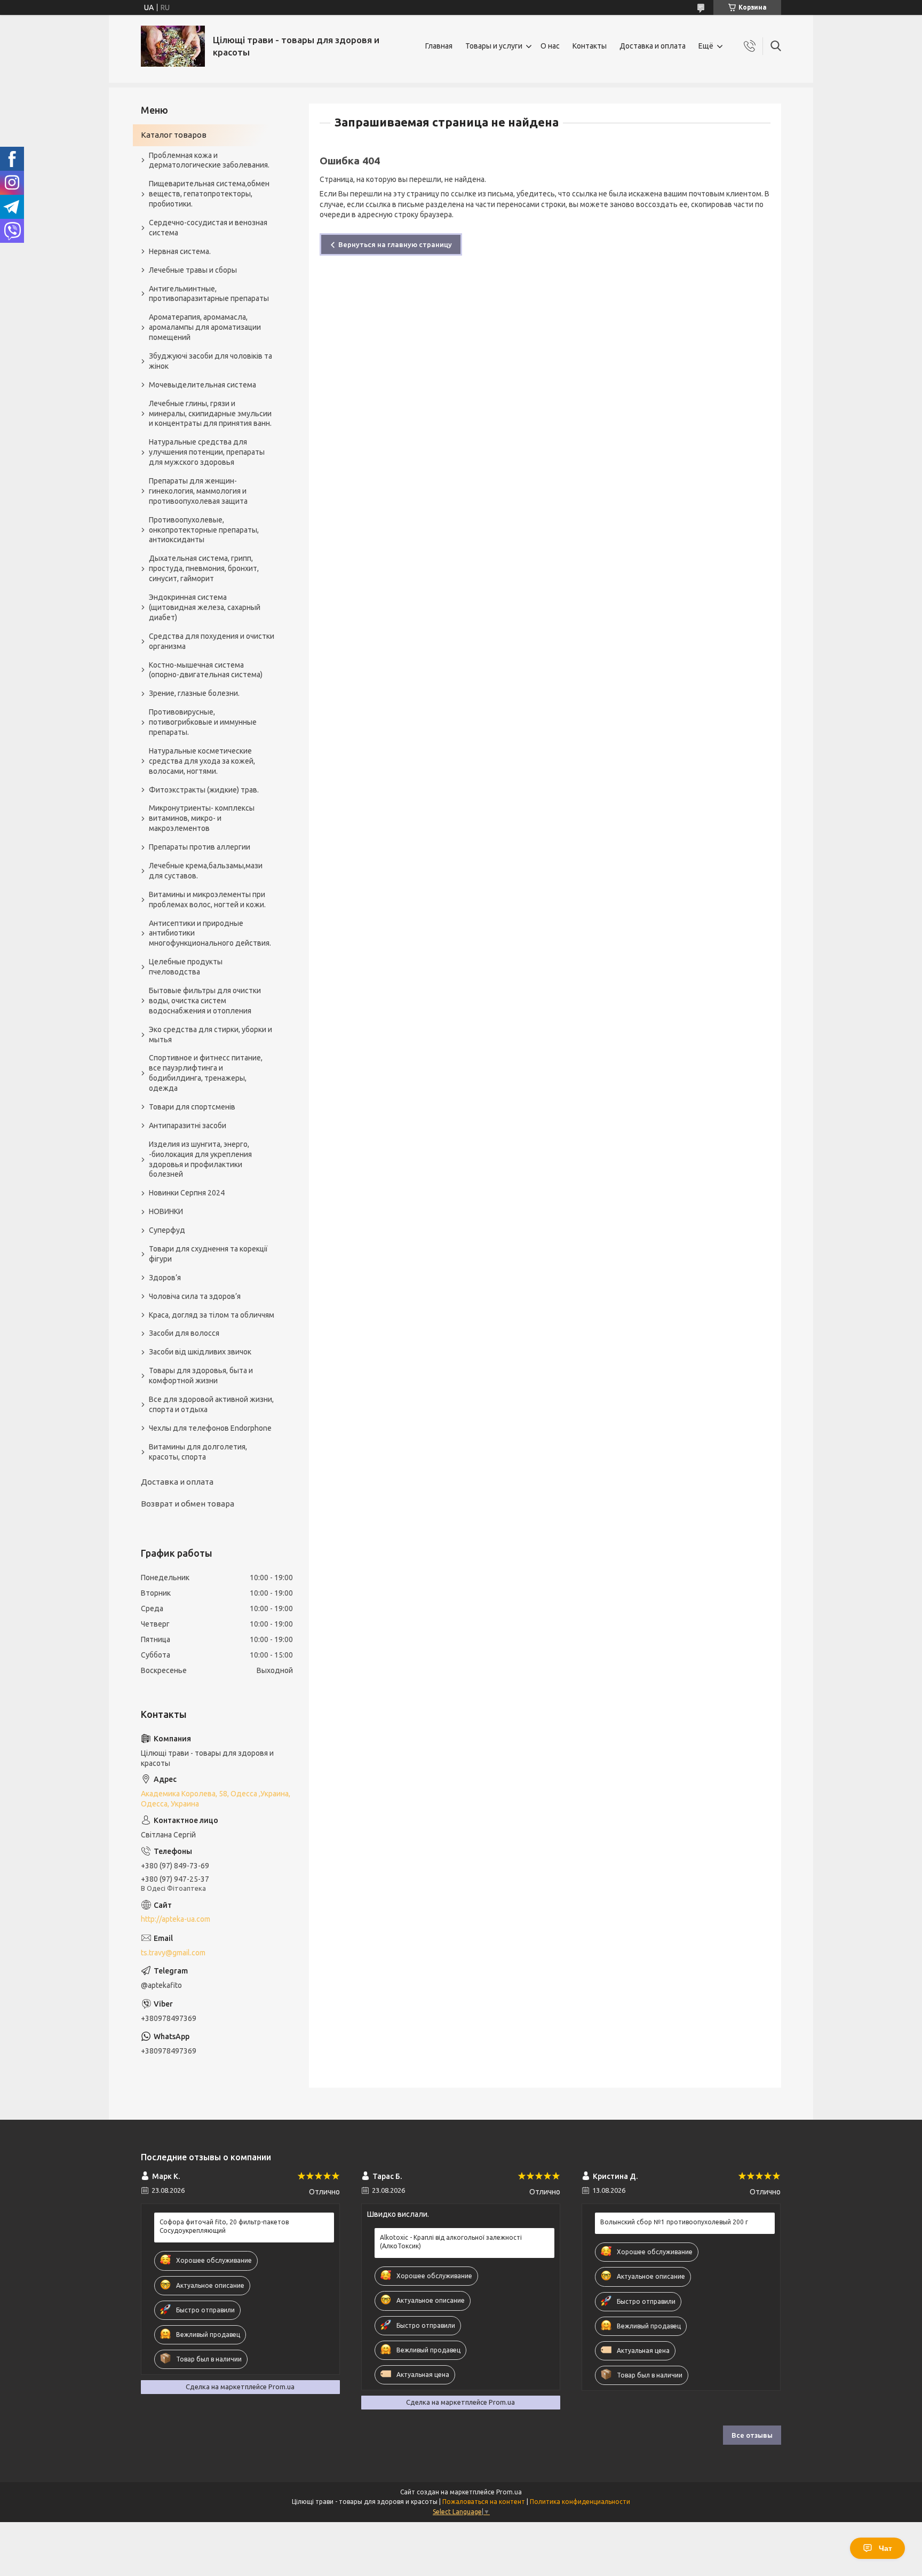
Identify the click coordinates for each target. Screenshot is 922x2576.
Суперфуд (167, 1230)
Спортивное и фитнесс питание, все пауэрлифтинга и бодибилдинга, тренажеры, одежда (206, 1073)
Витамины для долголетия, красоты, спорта (198, 1452)
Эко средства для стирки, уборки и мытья (210, 1035)
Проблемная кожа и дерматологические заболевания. (209, 160)
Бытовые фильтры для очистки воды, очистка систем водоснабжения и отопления (205, 1001)
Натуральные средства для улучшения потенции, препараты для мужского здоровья (207, 452)
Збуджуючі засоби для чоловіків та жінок (210, 361)
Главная (439, 46)
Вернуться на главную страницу (395, 244)
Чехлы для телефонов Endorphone (210, 1428)
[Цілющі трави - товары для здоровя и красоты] (173, 46)
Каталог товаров (174, 135)
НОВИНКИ (166, 1211)
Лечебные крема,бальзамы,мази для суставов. (206, 871)
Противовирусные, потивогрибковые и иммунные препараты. (203, 722)
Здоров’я (165, 1278)
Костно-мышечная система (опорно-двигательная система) (206, 670)
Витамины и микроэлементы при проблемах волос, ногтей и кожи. (207, 899)
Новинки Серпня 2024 (187, 1193)
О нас (550, 46)
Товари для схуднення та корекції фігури (208, 1254)
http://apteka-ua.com (176, 1919)
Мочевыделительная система (202, 385)
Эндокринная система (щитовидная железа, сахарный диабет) (205, 607)
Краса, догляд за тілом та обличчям (212, 1315)
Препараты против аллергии (200, 847)
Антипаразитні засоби (188, 1125)
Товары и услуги (494, 46)
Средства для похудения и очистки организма (212, 641)
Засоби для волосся (184, 1333)
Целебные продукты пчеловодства (186, 967)
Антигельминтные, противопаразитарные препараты (209, 294)
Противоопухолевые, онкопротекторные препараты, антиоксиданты (204, 530)
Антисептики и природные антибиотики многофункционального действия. (210, 933)
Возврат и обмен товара (188, 1504)
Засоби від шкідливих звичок (200, 1352)
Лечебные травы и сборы (193, 270)
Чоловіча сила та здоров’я (195, 1296)
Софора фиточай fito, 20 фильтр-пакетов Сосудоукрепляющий (224, 2226)
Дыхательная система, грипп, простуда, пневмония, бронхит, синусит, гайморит (204, 568)
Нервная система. (180, 251)
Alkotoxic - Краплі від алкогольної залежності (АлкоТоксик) (451, 2242)
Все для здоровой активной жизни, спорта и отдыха (211, 1404)
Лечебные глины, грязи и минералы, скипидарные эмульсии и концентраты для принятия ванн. (210, 414)
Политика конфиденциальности (580, 2502)
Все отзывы (752, 2435)
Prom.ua (509, 2492)
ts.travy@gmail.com (173, 1953)
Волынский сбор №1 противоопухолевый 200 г (674, 2222)
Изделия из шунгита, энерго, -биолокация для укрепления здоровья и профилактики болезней (200, 1159)
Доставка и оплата (653, 46)
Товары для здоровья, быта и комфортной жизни (201, 1376)
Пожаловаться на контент (484, 2502)
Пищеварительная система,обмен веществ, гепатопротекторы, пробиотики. (209, 194)
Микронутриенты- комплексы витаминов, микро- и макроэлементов (202, 818)
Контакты (590, 46)
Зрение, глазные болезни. (194, 693)
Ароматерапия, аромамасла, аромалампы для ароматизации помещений (205, 327)
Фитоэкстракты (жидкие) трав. (204, 790)
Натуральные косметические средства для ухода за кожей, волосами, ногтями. (202, 761)
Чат (885, 2548)
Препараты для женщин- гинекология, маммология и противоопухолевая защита (198, 491)
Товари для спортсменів (192, 1107)
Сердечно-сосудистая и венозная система (208, 228)
